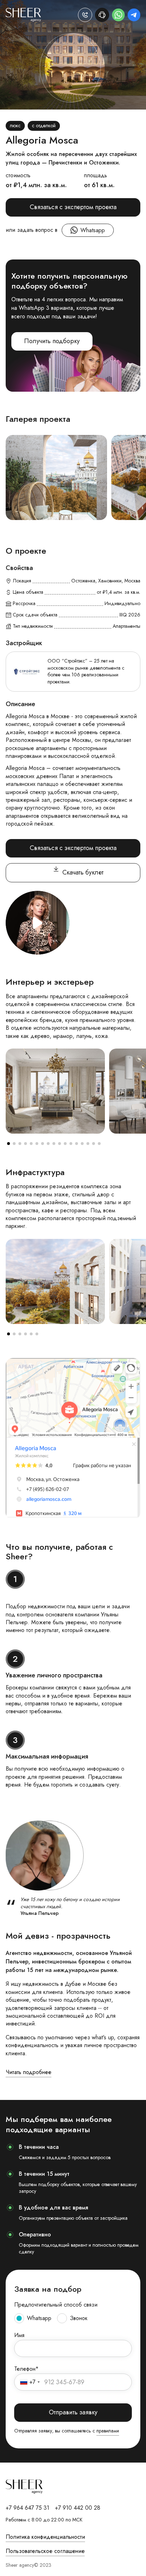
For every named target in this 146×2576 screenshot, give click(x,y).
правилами (108, 2431)
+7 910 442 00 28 (78, 2508)
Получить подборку (52, 341)
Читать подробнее (29, 2072)
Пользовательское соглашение (45, 2551)
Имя (19, 2335)
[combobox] (30, 2382)
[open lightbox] (56, 477)
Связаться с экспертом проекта (73, 207)
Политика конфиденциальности (45, 2537)
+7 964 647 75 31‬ (27, 2508)
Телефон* (26, 2369)
